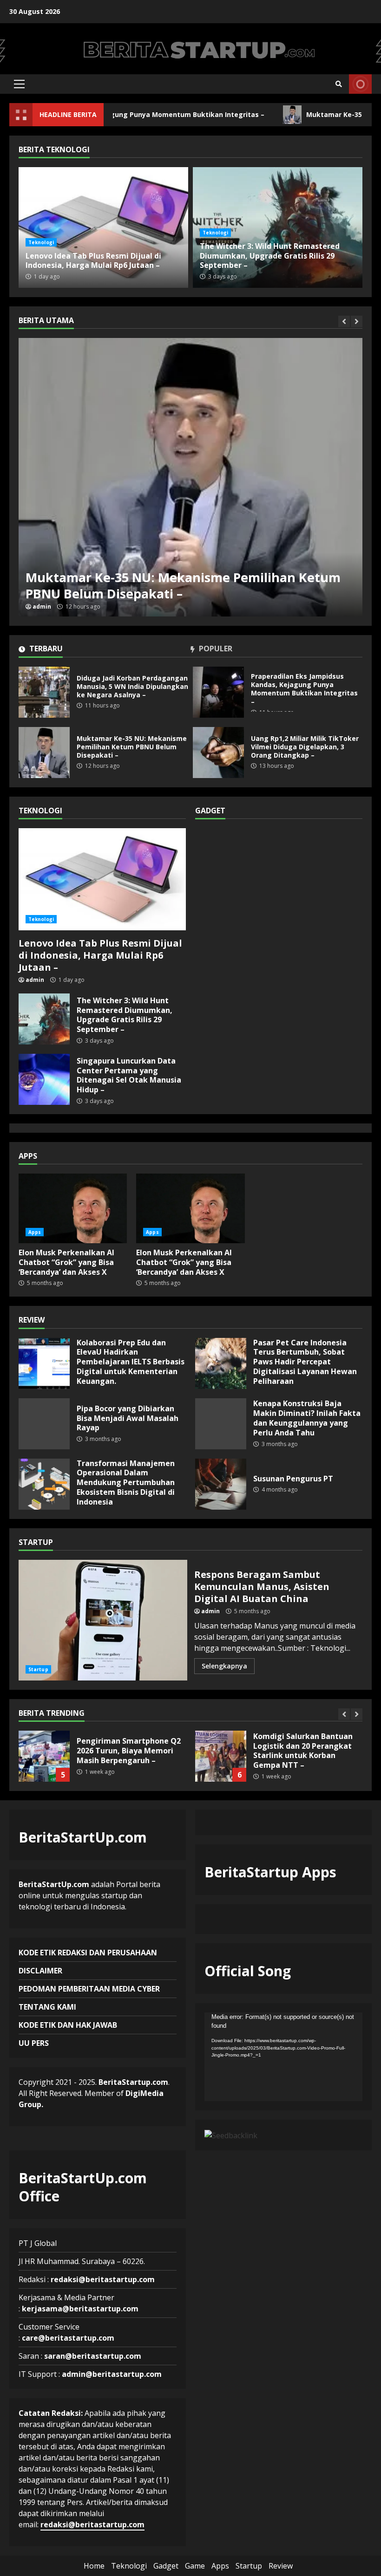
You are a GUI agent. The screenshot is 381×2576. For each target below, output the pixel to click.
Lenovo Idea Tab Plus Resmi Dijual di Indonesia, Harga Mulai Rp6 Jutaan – (103, 227)
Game (195, 2566)
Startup (38, 1669)
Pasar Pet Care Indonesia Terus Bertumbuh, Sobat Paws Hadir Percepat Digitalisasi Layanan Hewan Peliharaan (221, 1363)
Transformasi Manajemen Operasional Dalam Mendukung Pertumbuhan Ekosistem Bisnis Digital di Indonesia (44, 1484)
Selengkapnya (224, 1666)
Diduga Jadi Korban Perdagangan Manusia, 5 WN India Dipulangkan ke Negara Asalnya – (44, 692)
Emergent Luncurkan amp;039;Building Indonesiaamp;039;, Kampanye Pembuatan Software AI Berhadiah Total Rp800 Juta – (221, 1756)
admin (42, 607)
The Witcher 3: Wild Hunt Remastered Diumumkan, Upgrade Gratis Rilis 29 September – (270, 256)
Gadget (166, 2566)
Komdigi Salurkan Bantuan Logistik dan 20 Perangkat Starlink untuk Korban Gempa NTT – (44, 1756)
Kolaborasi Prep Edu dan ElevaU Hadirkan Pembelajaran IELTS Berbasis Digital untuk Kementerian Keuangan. (44, 1363)
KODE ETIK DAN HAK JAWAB (68, 2025)
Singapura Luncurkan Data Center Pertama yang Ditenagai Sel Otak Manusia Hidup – (44, 1079)
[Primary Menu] (19, 84)
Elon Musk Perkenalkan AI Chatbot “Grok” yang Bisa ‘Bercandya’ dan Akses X (73, 1208)
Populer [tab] (215, 649)
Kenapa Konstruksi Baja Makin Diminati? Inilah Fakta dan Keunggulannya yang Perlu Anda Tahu (221, 1424)
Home (94, 2566)
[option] (190, 477)
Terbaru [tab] (45, 649)
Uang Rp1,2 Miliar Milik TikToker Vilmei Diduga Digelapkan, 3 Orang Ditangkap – (218, 753)
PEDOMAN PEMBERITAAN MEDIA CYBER (89, 1989)
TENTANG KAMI (47, 2007)
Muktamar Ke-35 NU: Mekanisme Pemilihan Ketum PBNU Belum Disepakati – (190, 477)
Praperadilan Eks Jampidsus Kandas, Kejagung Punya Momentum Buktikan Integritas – (218, 692)
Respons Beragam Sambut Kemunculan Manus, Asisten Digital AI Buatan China (103, 1620)
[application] (283, 2057)
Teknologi (41, 242)
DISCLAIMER (40, 1971)
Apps (35, 1232)
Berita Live (360, 84)
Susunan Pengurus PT (221, 1484)
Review (281, 2566)
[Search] (339, 84)
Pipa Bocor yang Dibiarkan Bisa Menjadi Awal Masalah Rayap (44, 1424)
